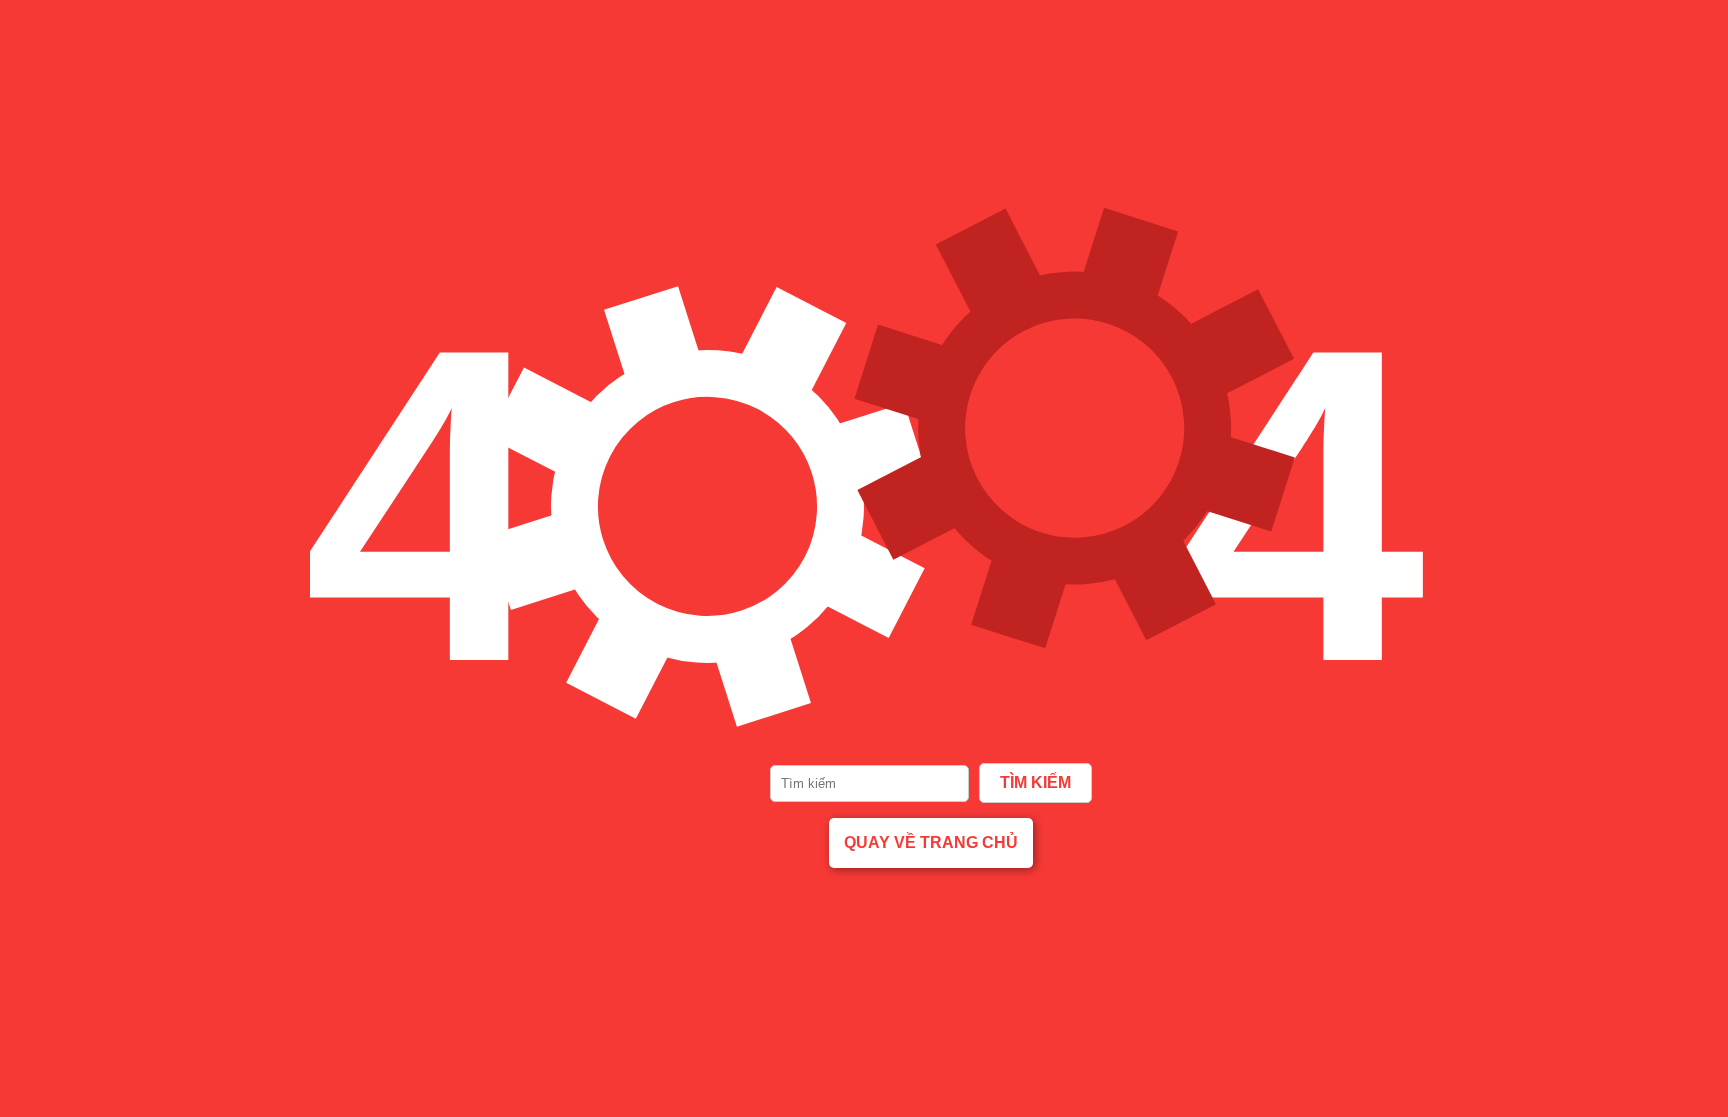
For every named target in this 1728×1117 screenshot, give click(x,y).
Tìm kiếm (1035, 782)
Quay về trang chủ (931, 842)
